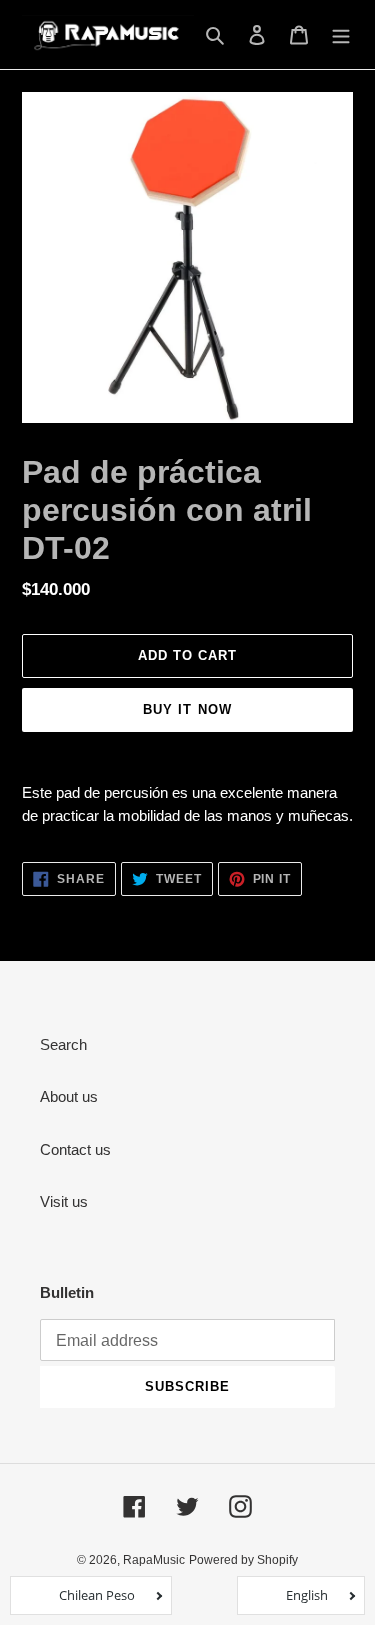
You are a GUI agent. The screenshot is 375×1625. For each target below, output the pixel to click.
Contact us (75, 1149)
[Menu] (341, 34)
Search (63, 1044)
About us (69, 1096)
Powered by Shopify (243, 1560)
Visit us (64, 1201)
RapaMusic (154, 1560)
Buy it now (187, 709)
